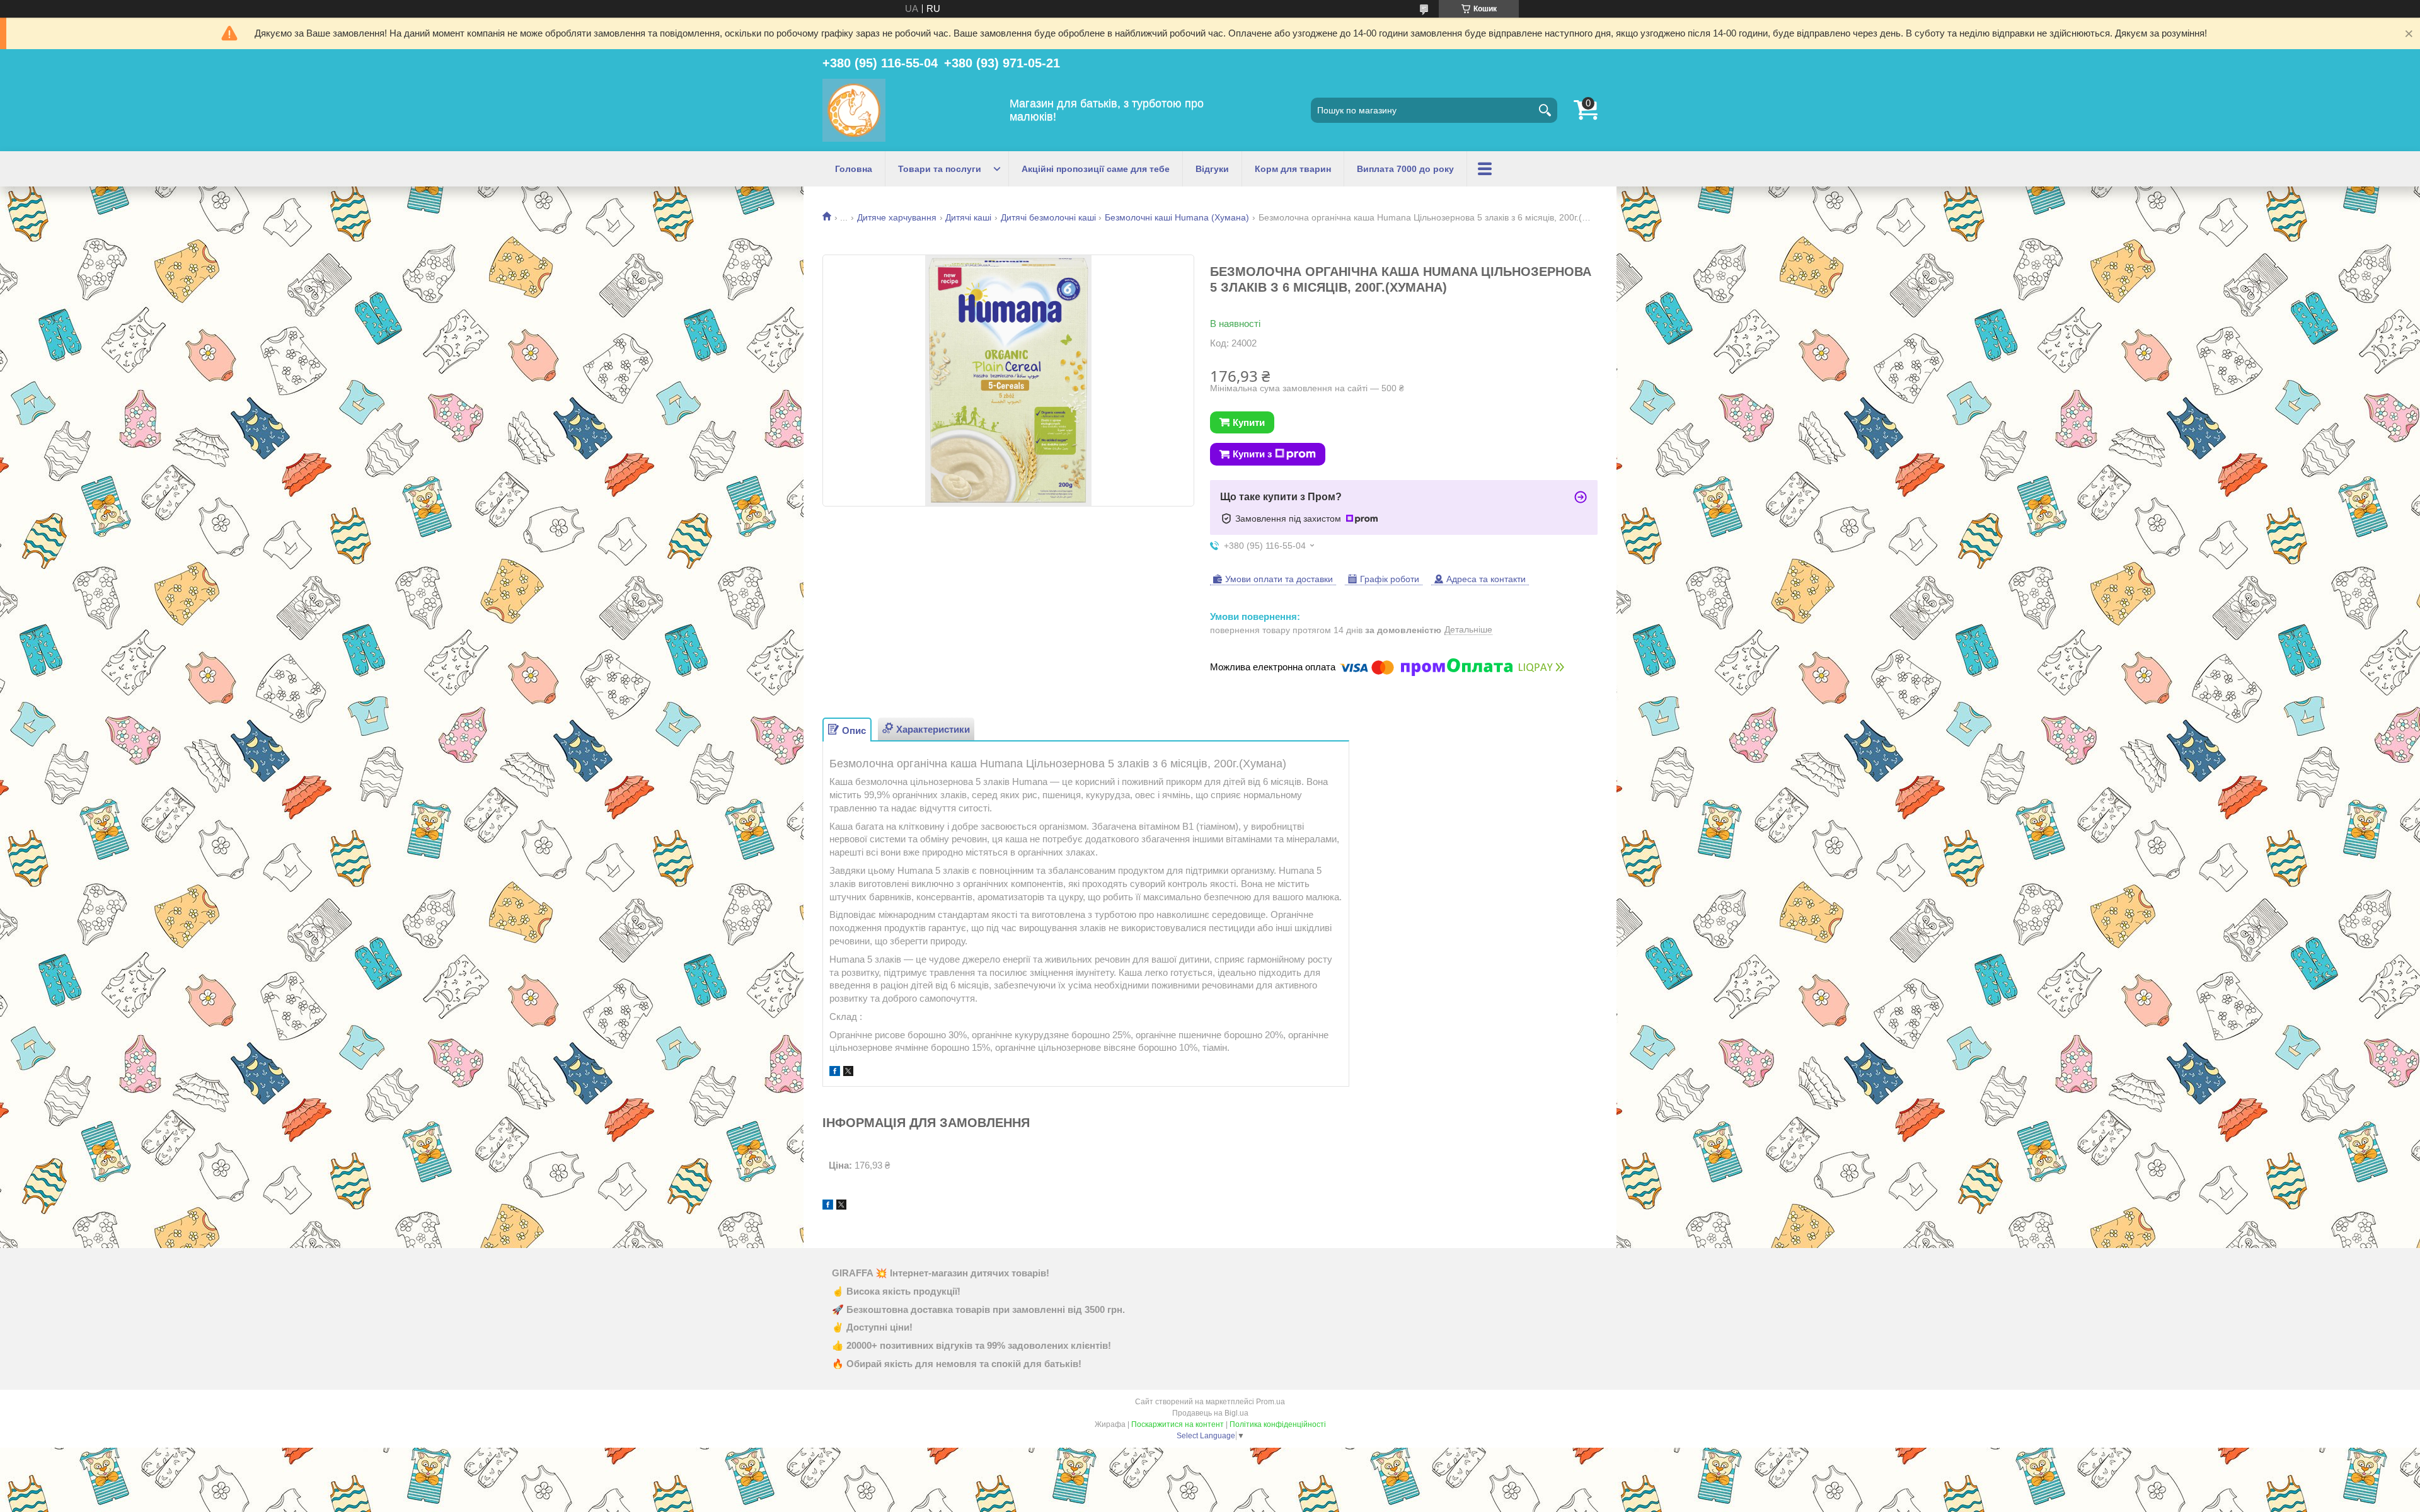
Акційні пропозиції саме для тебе (1096, 169)
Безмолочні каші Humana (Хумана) (1177, 217)
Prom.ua (1270, 1402)
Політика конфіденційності (1278, 1424)
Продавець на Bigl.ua (1210, 1413)
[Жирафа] (854, 110)
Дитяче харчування (897, 217)
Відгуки (1212, 169)
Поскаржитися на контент (1178, 1424)
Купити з (1252, 454)
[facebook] (835, 1073)
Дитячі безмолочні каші (1048, 217)
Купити (1249, 422)
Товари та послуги (940, 169)
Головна (854, 169)
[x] (848, 1073)
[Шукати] (1545, 110)
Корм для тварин (1293, 169)
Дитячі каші (968, 217)
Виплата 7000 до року (1405, 169)
